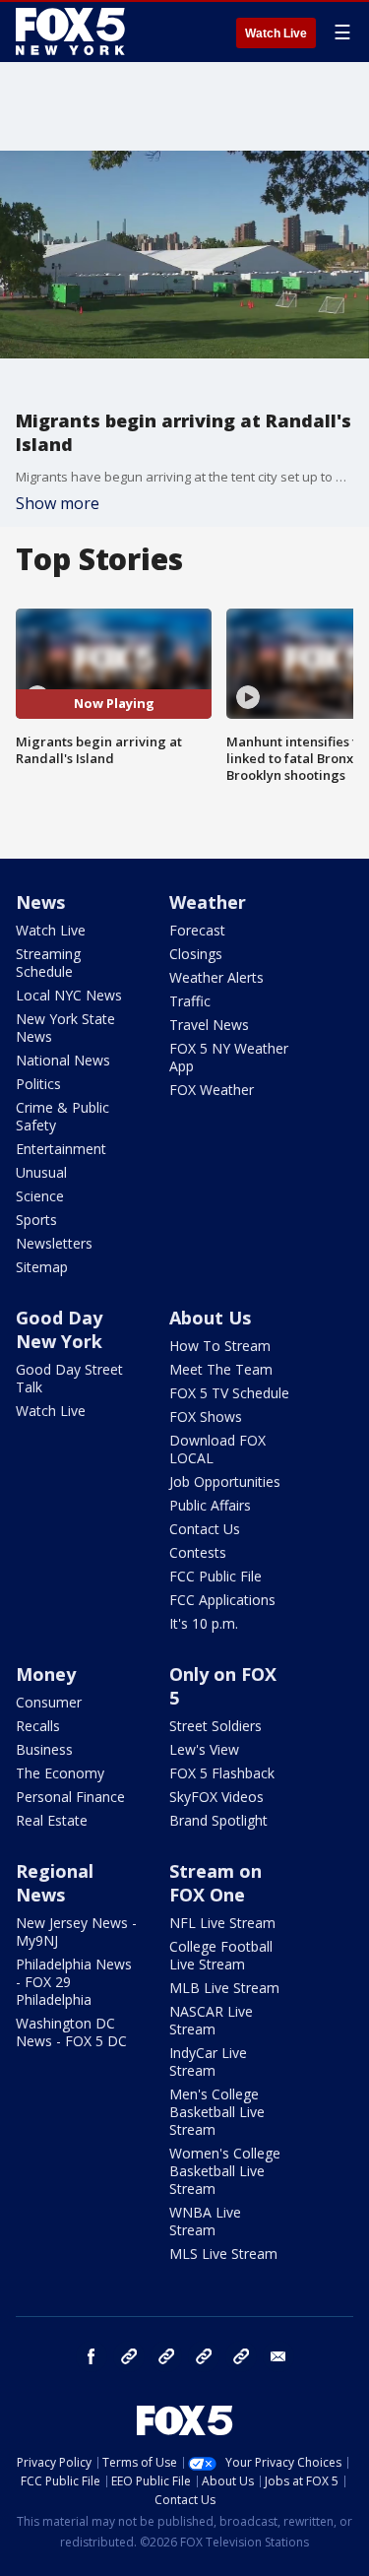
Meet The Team (221, 1369)
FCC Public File (215, 1576)
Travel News (209, 1025)
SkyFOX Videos (216, 1797)
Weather (208, 902)
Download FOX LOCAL (217, 1449)
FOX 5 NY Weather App (229, 1057)
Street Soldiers (215, 1726)
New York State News (65, 1028)
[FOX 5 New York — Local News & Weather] (73, 32)
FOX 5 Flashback (222, 1773)
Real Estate (52, 1820)
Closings (196, 954)
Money (46, 1674)
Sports (36, 1220)
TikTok (166, 2356)
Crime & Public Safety (62, 1116)
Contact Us (205, 1529)
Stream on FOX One (215, 1883)
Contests (198, 1552)
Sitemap (42, 1267)
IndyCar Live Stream (208, 2061)
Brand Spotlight (218, 1820)
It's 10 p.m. (204, 1623)
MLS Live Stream (223, 2254)
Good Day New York (59, 1329)
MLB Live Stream (224, 1988)
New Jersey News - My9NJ (76, 1932)
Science (40, 1196)
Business (44, 1749)
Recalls (38, 1726)
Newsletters (54, 1243)
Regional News (55, 1883)
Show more (58, 503)
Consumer (49, 1702)
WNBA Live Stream (205, 2221)
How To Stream (220, 1346)
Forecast (197, 930)
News (40, 902)
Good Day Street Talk (69, 1378)
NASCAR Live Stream (211, 2020)
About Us (210, 1318)
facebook (92, 2356)
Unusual (41, 1172)
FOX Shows (206, 1417)
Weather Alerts (216, 977)
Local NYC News (69, 995)
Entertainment (61, 1149)
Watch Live (276, 33)
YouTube (204, 2356)
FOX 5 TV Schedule (229, 1393)
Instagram (129, 2356)
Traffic (190, 1001)
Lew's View (204, 1749)
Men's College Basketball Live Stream (217, 2112)
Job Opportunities (225, 1481)
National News (63, 1060)
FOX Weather (212, 1090)
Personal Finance (70, 1797)
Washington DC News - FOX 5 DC (71, 2032)
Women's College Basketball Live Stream (225, 2171)
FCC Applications (222, 1600)
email (278, 2356)
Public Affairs (210, 1505)
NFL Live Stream (222, 1923)
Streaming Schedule (48, 963)
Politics (38, 1084)
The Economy (60, 1773)
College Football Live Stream (221, 1955)
